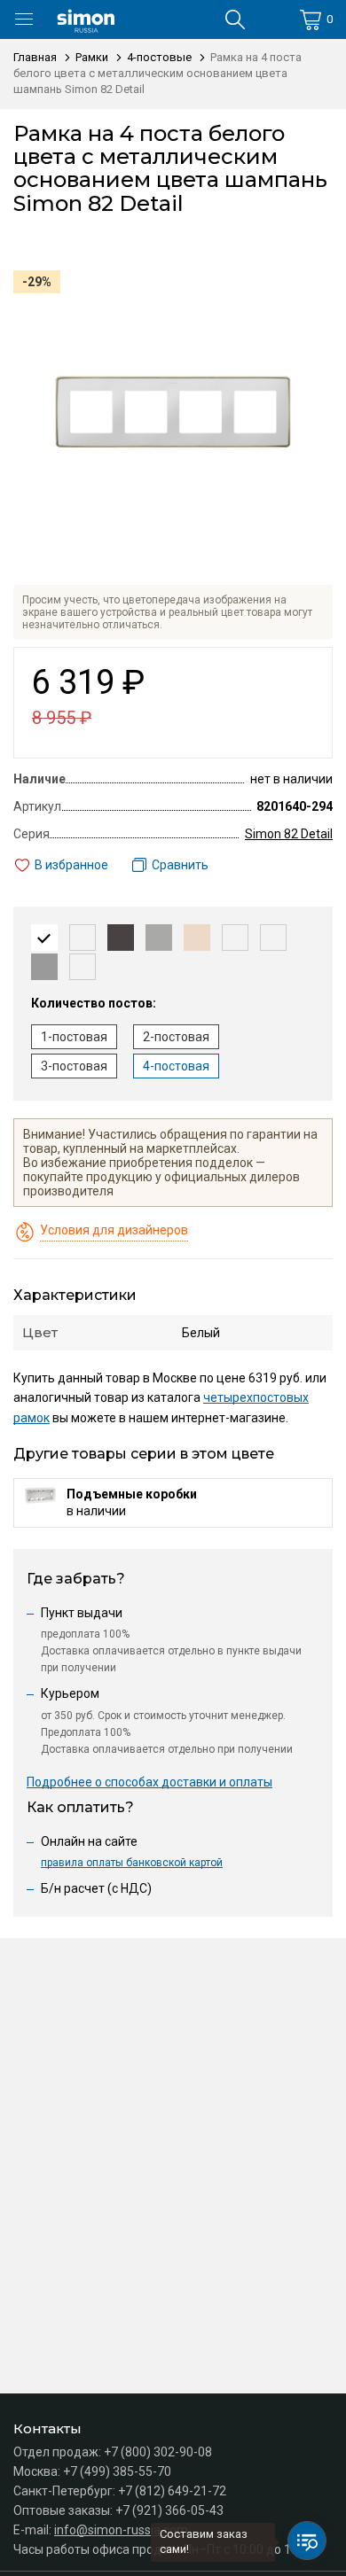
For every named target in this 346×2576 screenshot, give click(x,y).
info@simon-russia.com (121, 2530)
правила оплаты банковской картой (132, 1863)
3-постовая (74, 1066)
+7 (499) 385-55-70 (117, 2471)
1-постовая (74, 1037)
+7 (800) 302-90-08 (158, 2452)
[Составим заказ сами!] (307, 2541)
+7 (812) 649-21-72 (172, 2491)
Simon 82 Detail (289, 834)
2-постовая (176, 1037)
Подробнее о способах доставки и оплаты (149, 1782)
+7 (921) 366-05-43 (169, 2510)
